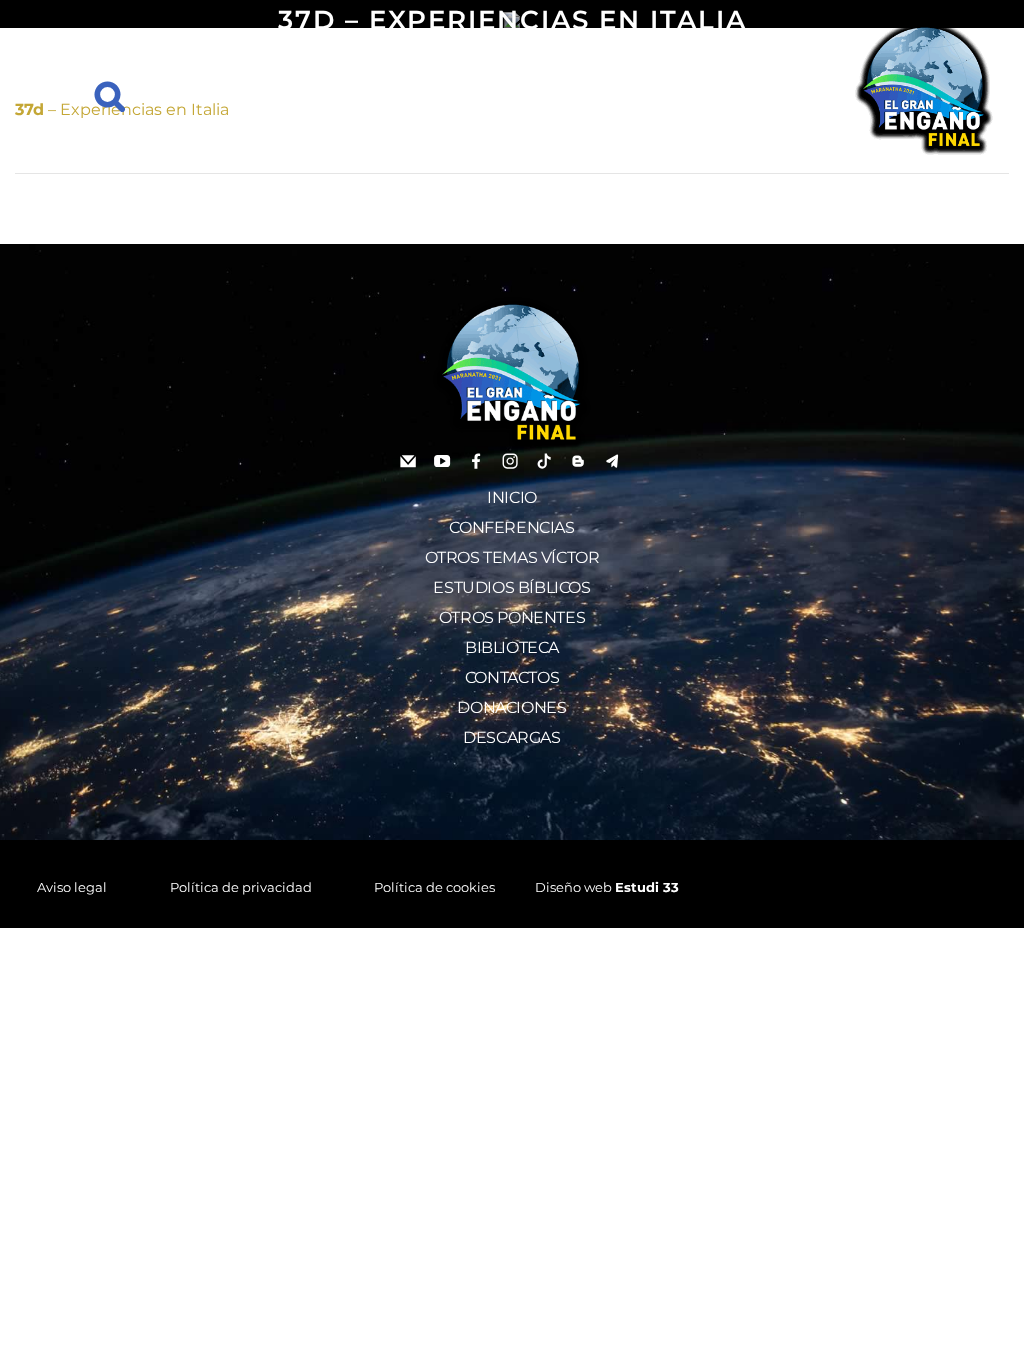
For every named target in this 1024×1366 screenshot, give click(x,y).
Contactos (512, 677)
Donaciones (511, 707)
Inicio (512, 497)
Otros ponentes (512, 617)
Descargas (511, 737)
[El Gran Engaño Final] (924, 88)
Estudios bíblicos (511, 587)
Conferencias (511, 527)
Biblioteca (512, 647)
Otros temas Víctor (512, 557)
